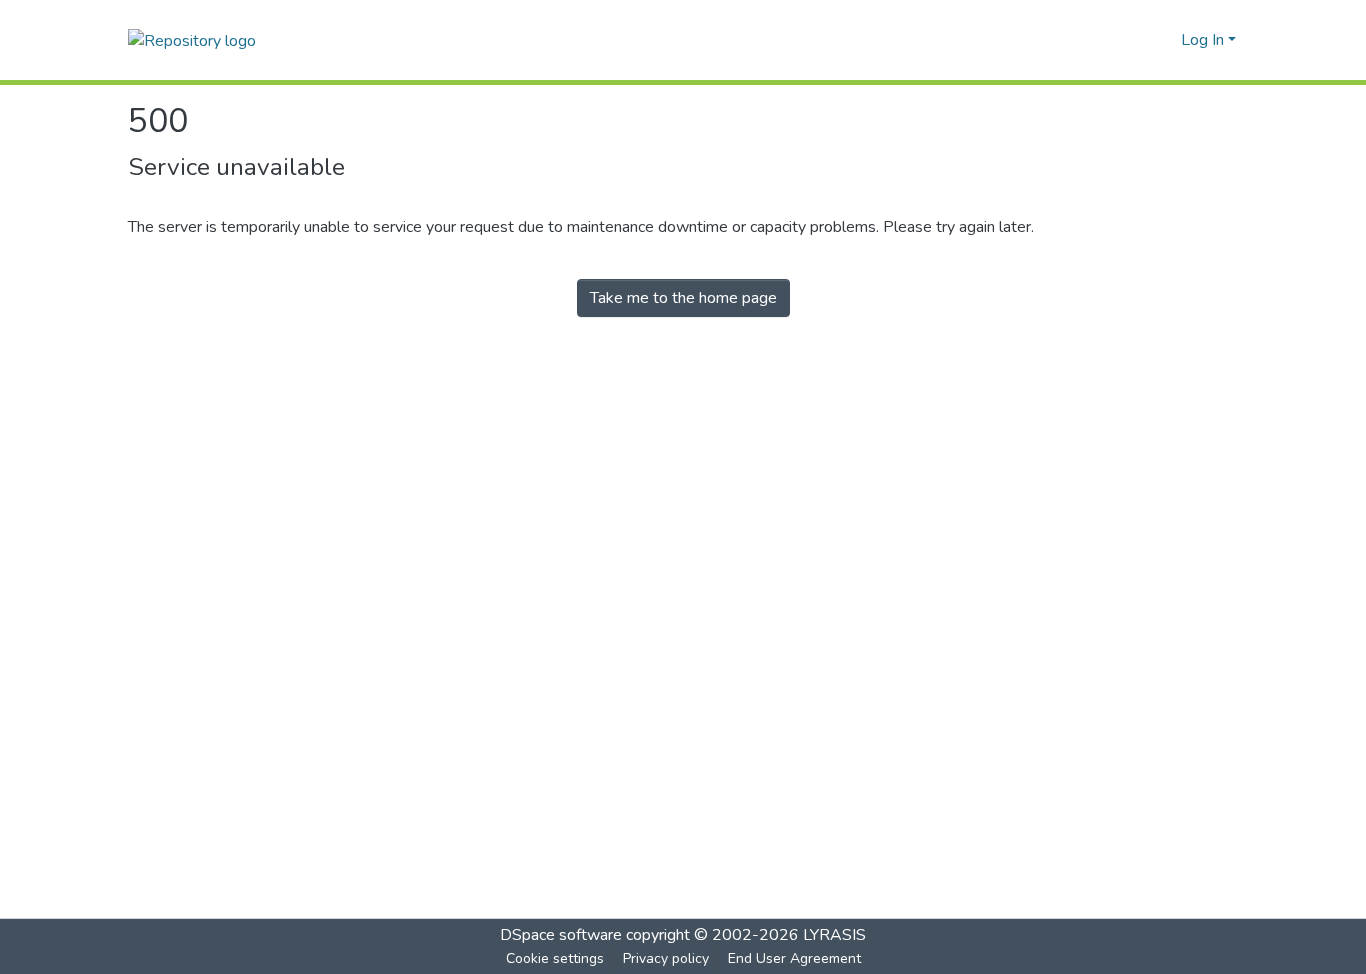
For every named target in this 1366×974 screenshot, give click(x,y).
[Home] (192, 39)
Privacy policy (666, 958)
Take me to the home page (683, 298)
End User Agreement (794, 958)
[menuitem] (1162, 40)
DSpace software (561, 935)
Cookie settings (555, 958)
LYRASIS (834, 935)
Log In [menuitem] (1202, 40)
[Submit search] (1133, 40)
